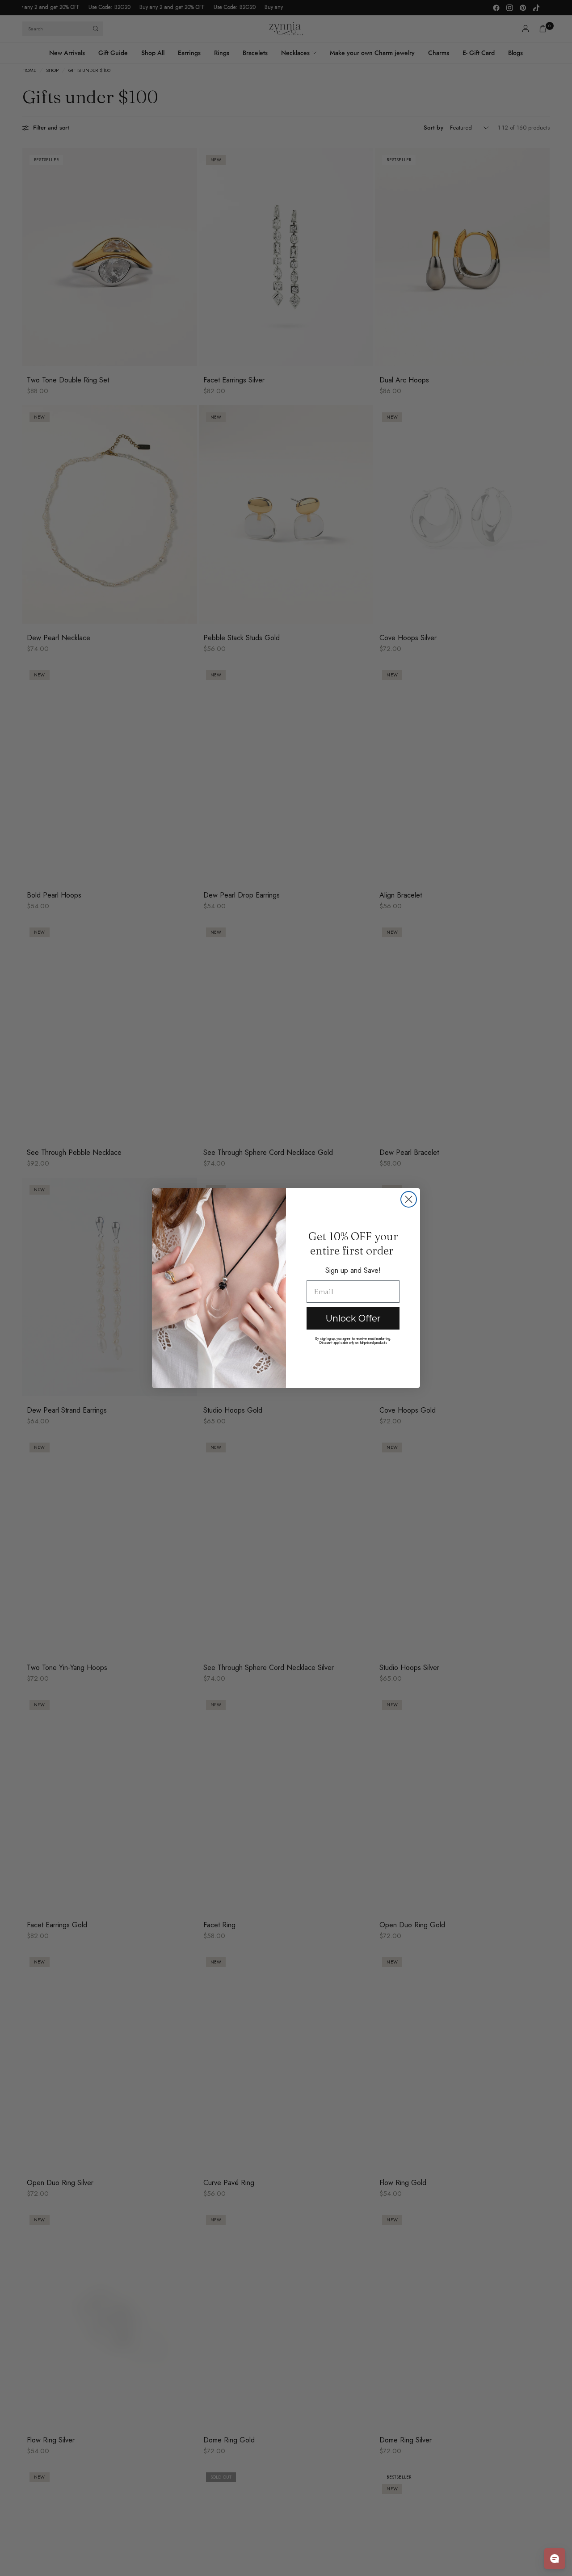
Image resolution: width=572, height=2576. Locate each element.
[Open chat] (555, 2559)
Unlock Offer (353, 1318)
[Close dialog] (409, 1199)
